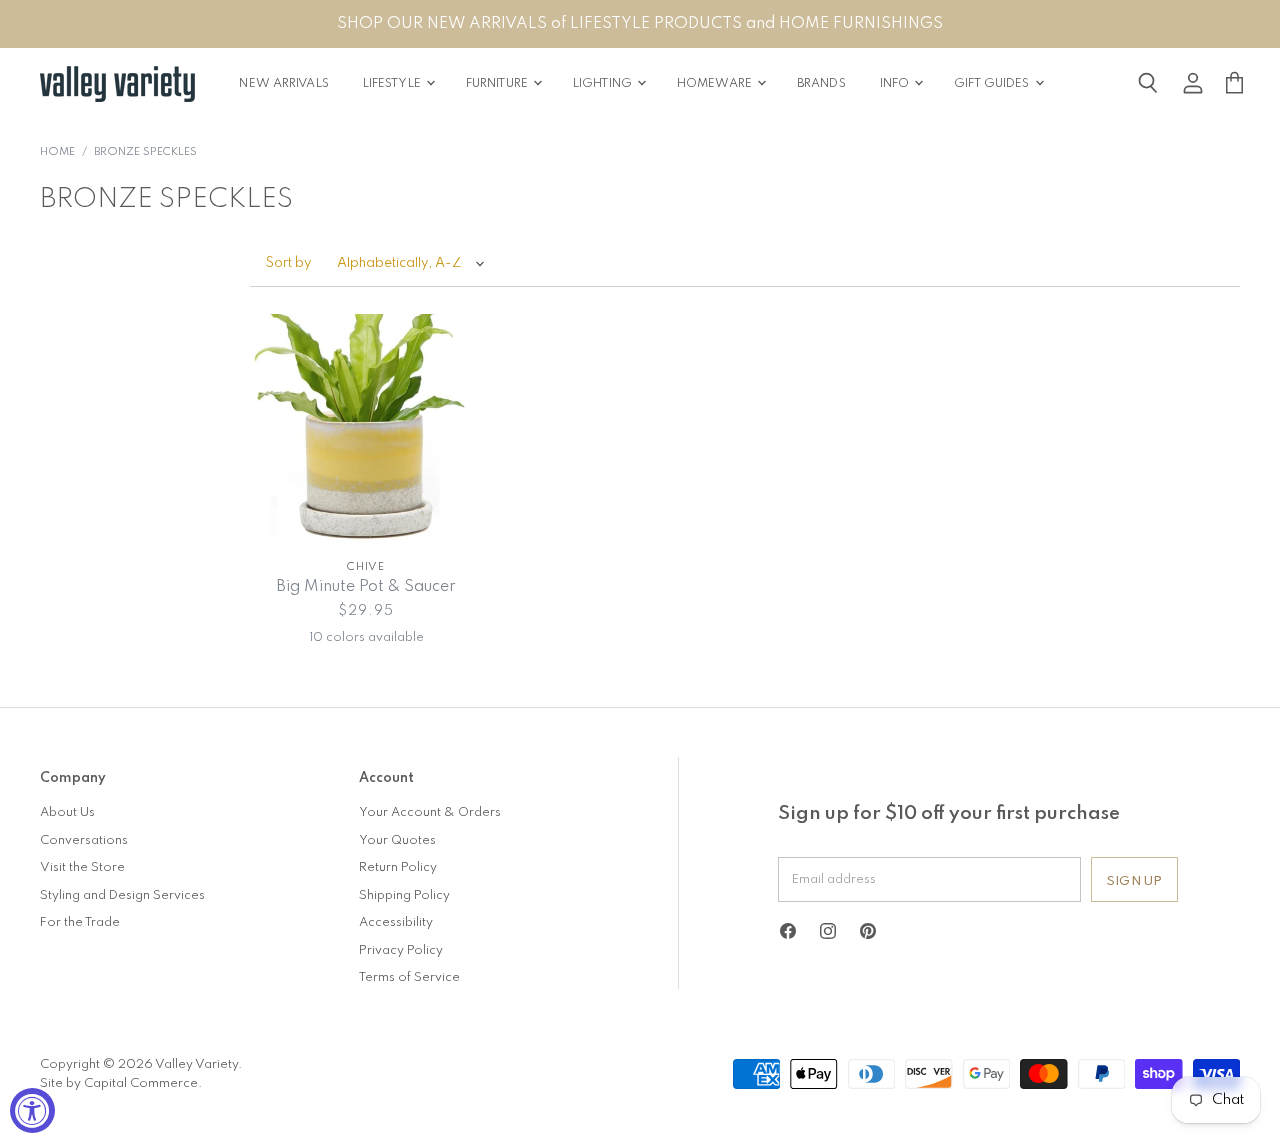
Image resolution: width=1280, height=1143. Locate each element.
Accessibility (396, 922)
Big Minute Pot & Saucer (366, 587)
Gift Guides (993, 84)
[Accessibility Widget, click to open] (32, 1110)
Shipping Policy (404, 895)
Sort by (289, 263)
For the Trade (80, 922)
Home (57, 152)
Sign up (1134, 881)
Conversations (84, 840)
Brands (821, 84)
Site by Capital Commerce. (121, 1083)
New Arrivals (283, 84)
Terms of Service (409, 977)
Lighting (604, 84)
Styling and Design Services (122, 895)
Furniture (498, 84)
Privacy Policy (401, 950)
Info (896, 84)
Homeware (716, 84)
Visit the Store (82, 867)
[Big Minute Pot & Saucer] (366, 430)
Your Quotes (397, 840)
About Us (67, 812)
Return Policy (398, 867)
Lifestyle (393, 84)
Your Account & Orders (430, 812)
